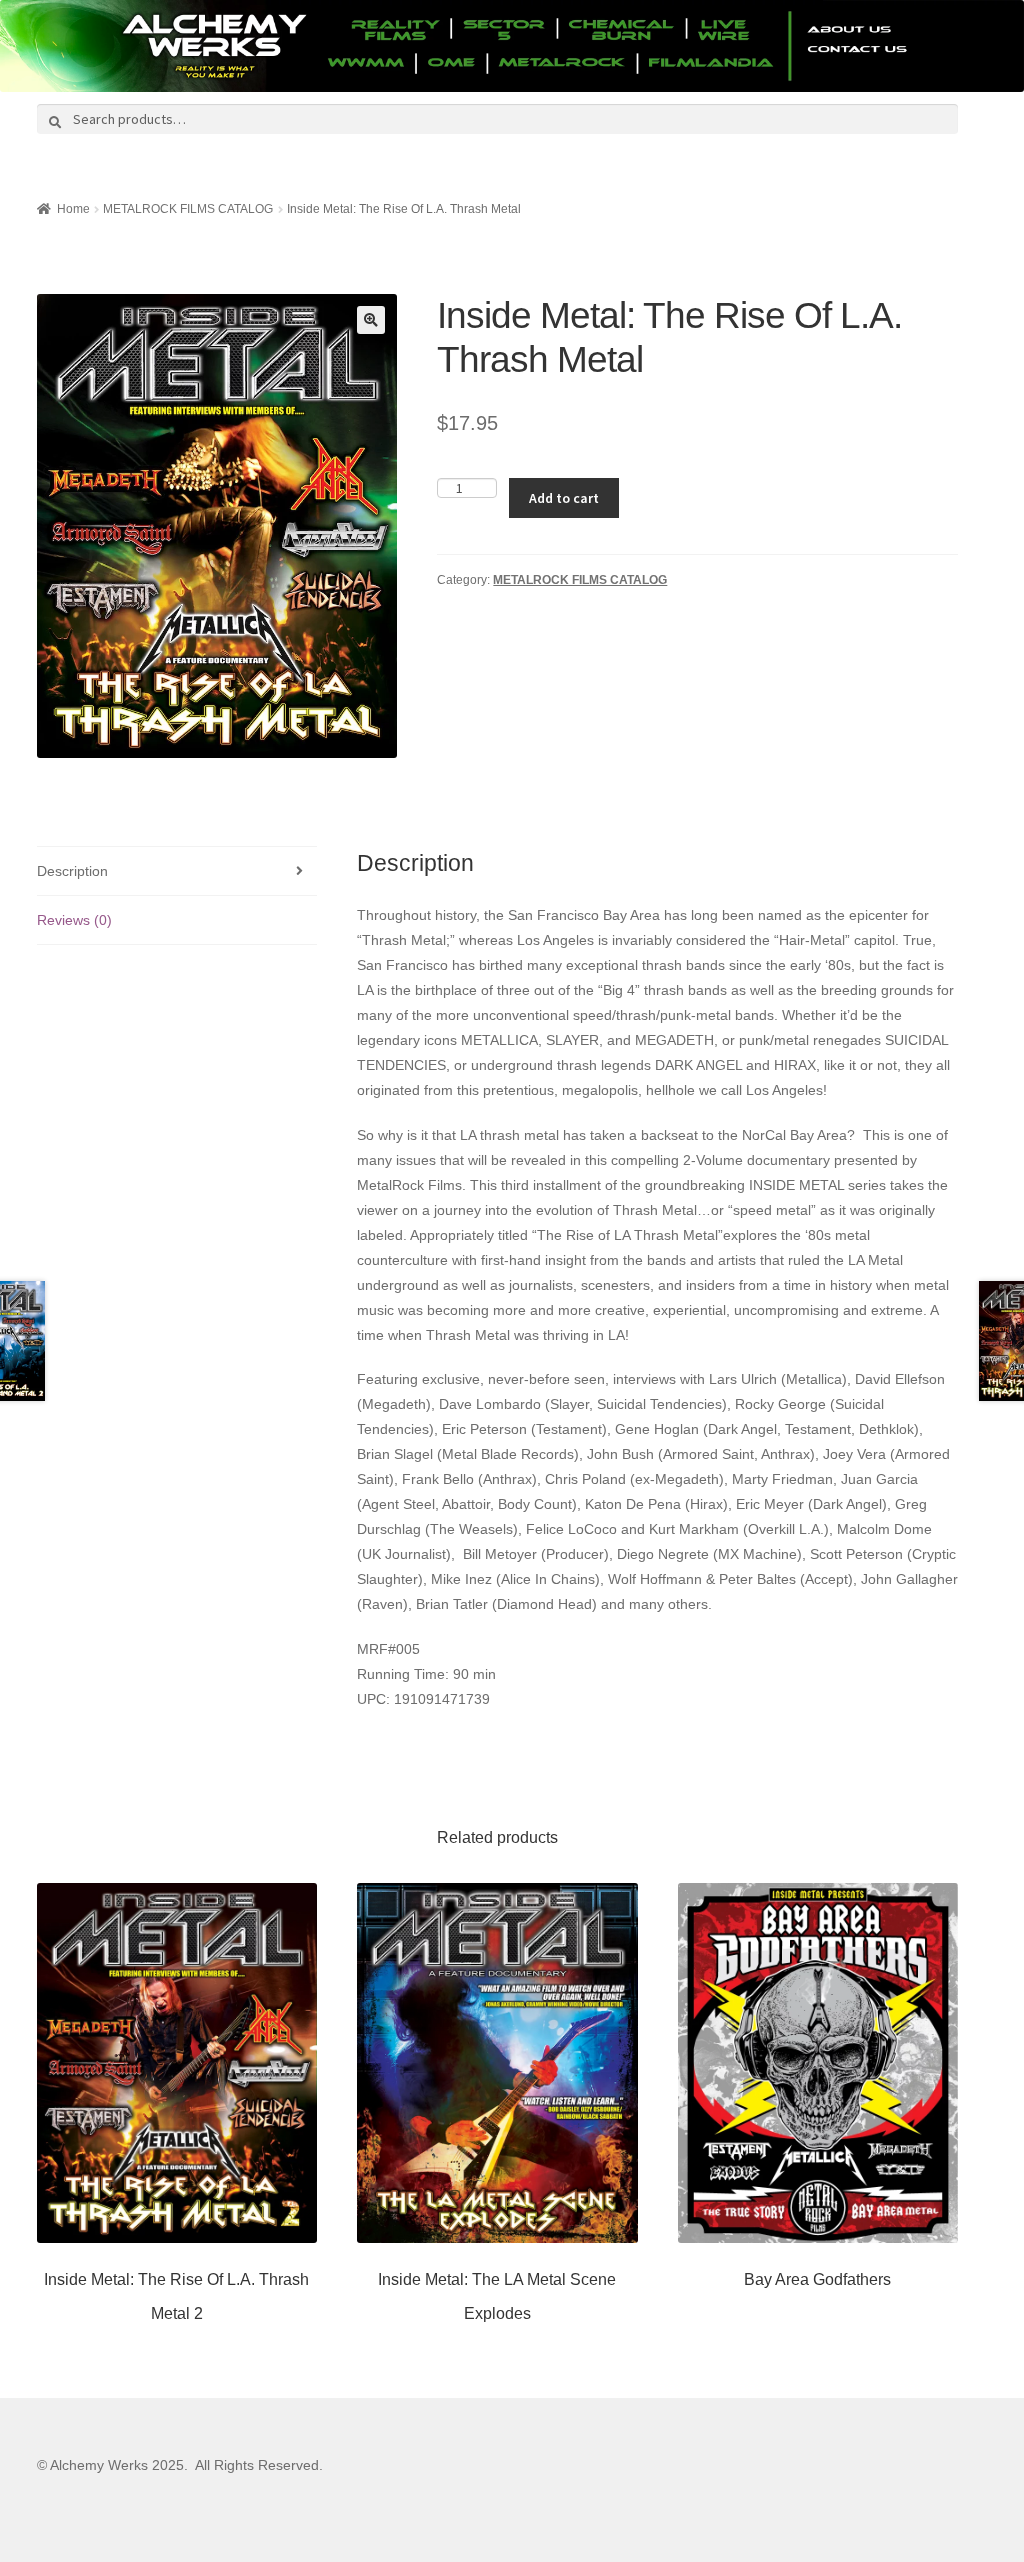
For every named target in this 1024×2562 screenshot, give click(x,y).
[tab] (177, 871)
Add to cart (564, 498)
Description (72, 871)
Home (73, 209)
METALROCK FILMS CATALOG (188, 209)
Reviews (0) (74, 920)
